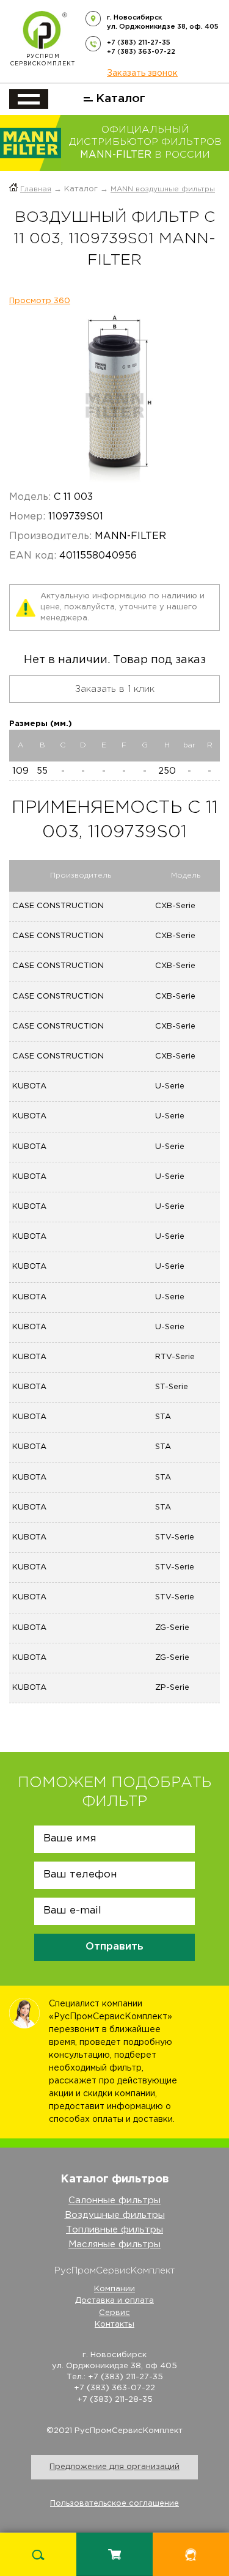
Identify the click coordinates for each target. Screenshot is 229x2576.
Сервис (114, 2313)
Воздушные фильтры (115, 2215)
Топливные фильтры (114, 2230)
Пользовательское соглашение (114, 2504)
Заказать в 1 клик (115, 689)
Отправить (114, 1947)
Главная (36, 189)
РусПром (43, 60)
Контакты (114, 2325)
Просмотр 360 (40, 301)
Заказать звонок (142, 73)
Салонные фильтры (114, 2200)
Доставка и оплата (114, 2301)
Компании (114, 2289)
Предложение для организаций (114, 2467)
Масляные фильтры (114, 2244)
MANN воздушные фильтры (163, 189)
